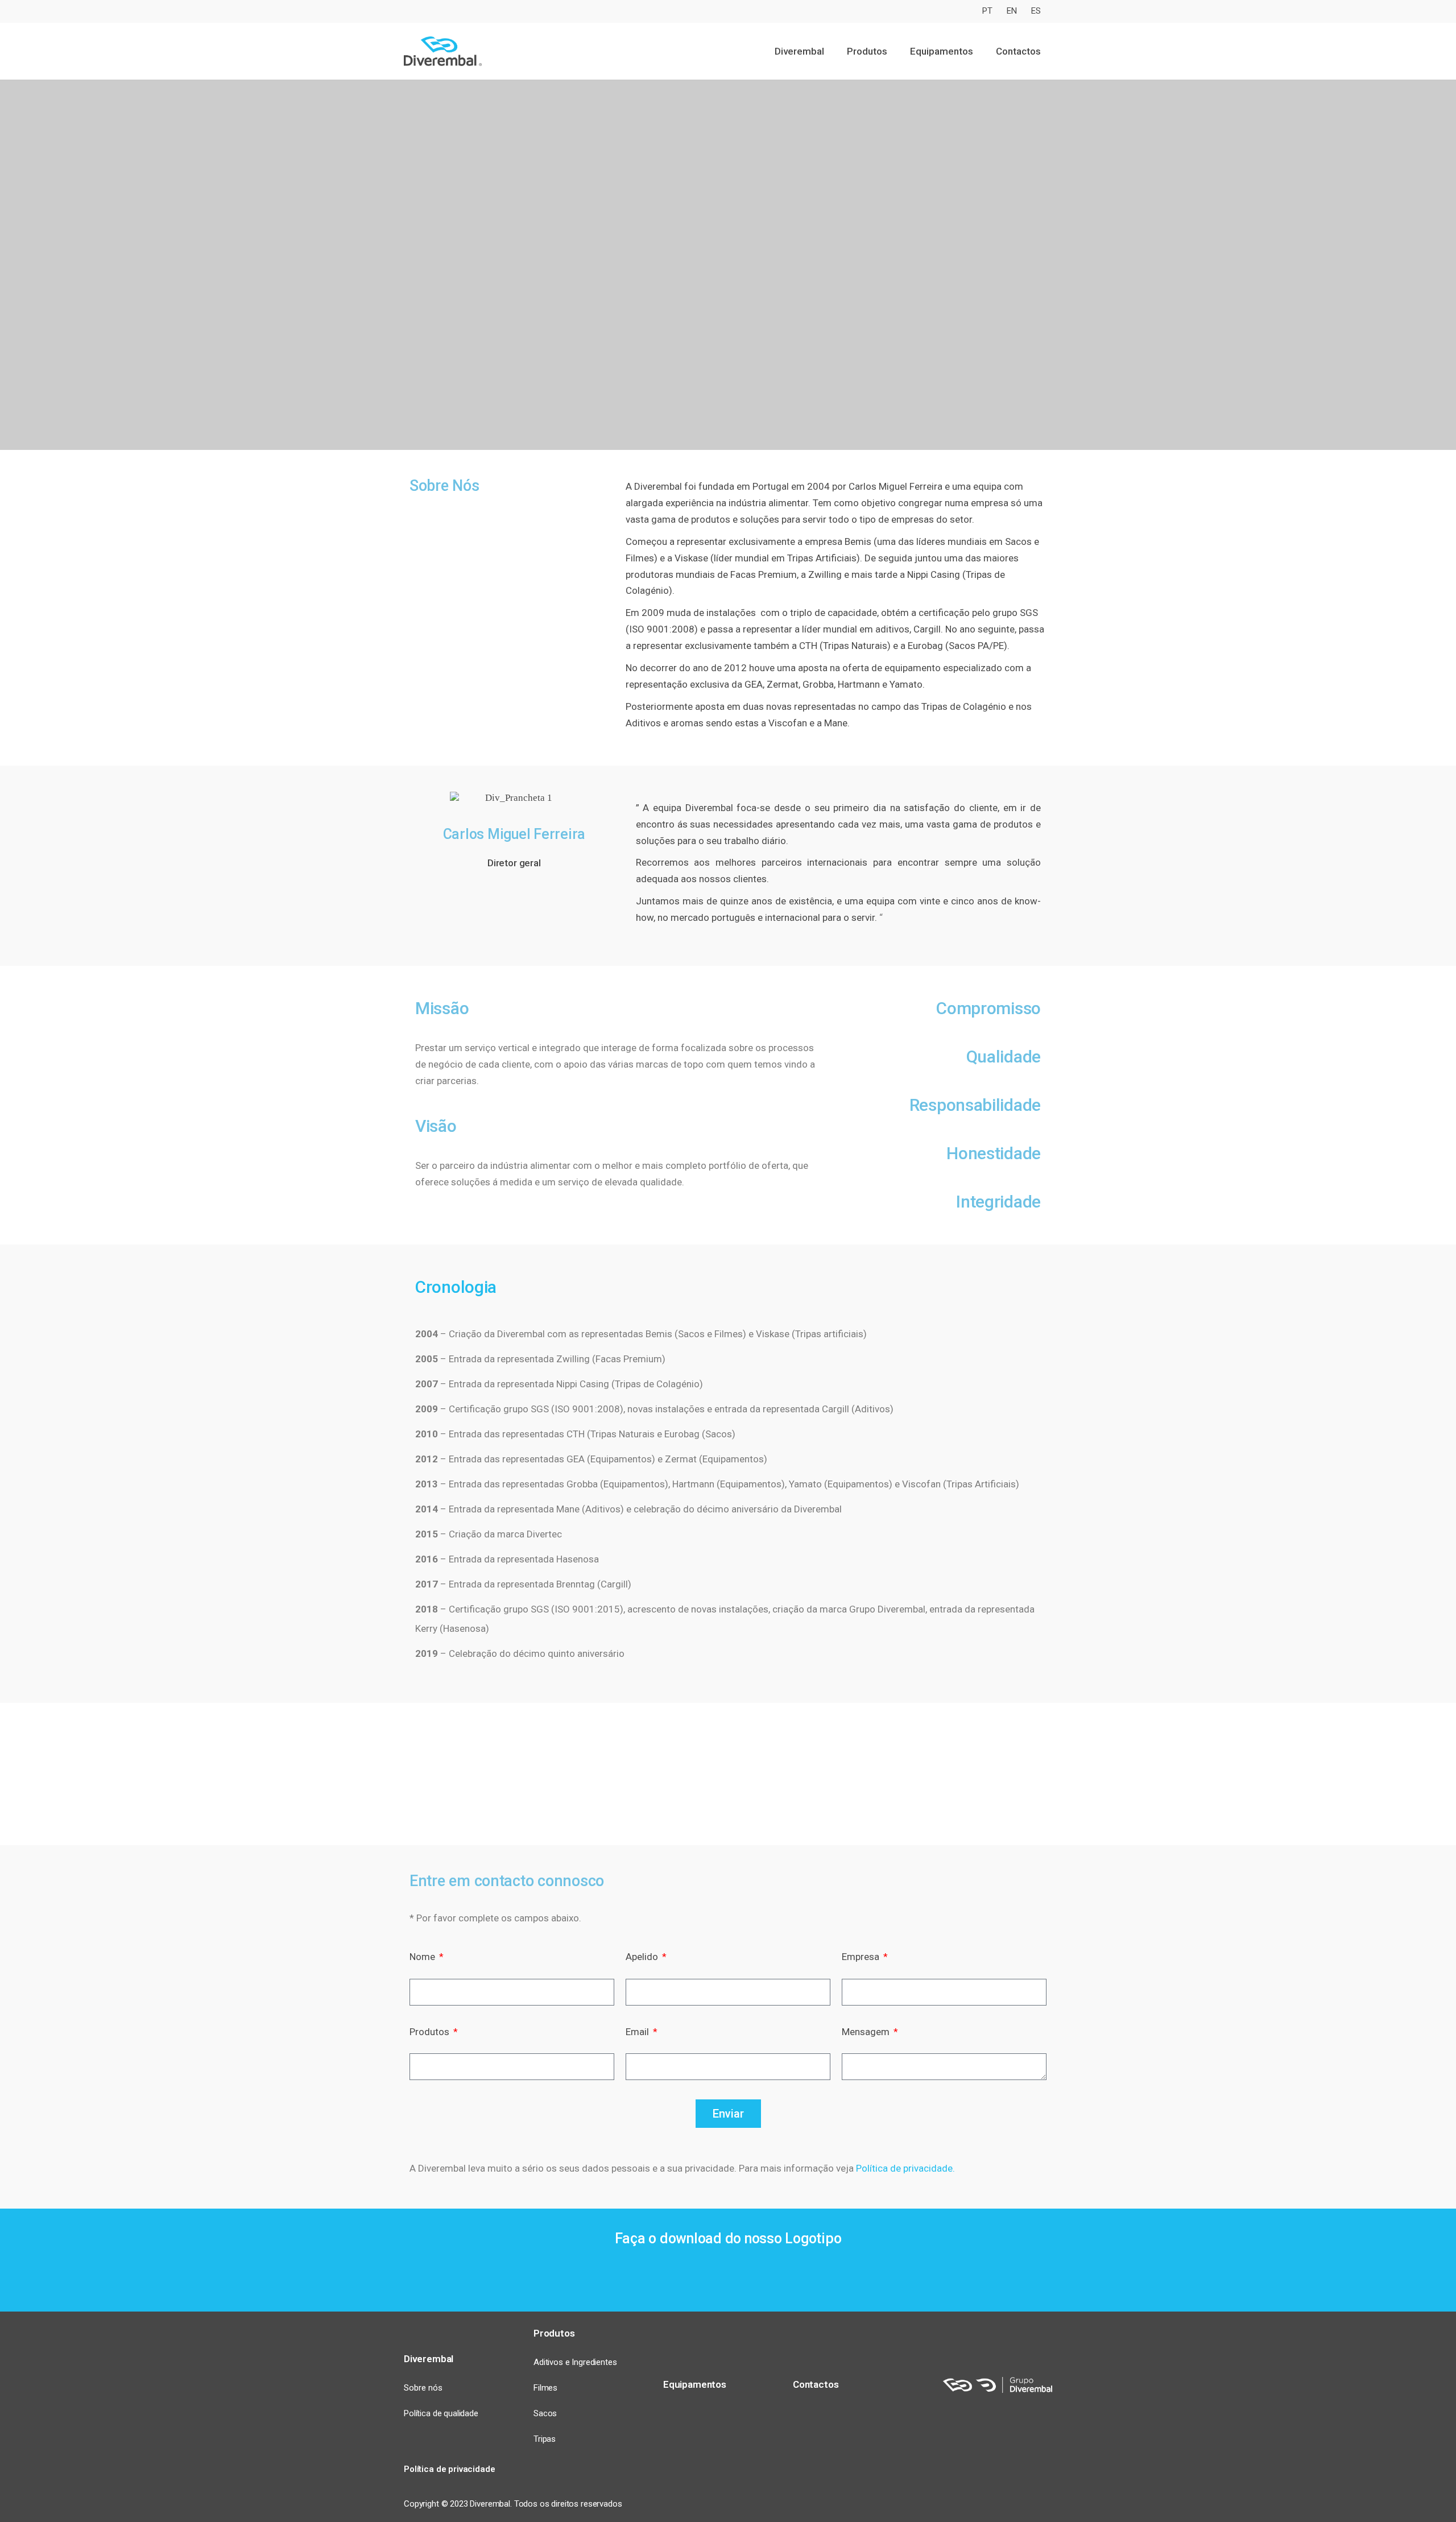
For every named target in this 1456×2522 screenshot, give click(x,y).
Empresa (862, 1957)
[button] (422, 1774)
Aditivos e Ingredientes (575, 2362)
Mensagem (867, 2032)
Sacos (545, 2413)
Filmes (545, 2388)
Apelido (643, 1957)
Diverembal (429, 2359)
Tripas (545, 2439)
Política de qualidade (441, 2413)
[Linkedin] (1041, 2469)
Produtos (431, 2032)
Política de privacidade (450, 2469)
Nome (423, 1957)
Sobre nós (423, 2388)
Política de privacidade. (905, 2168)
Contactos (1018, 51)
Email (638, 2032)
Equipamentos (942, 51)
